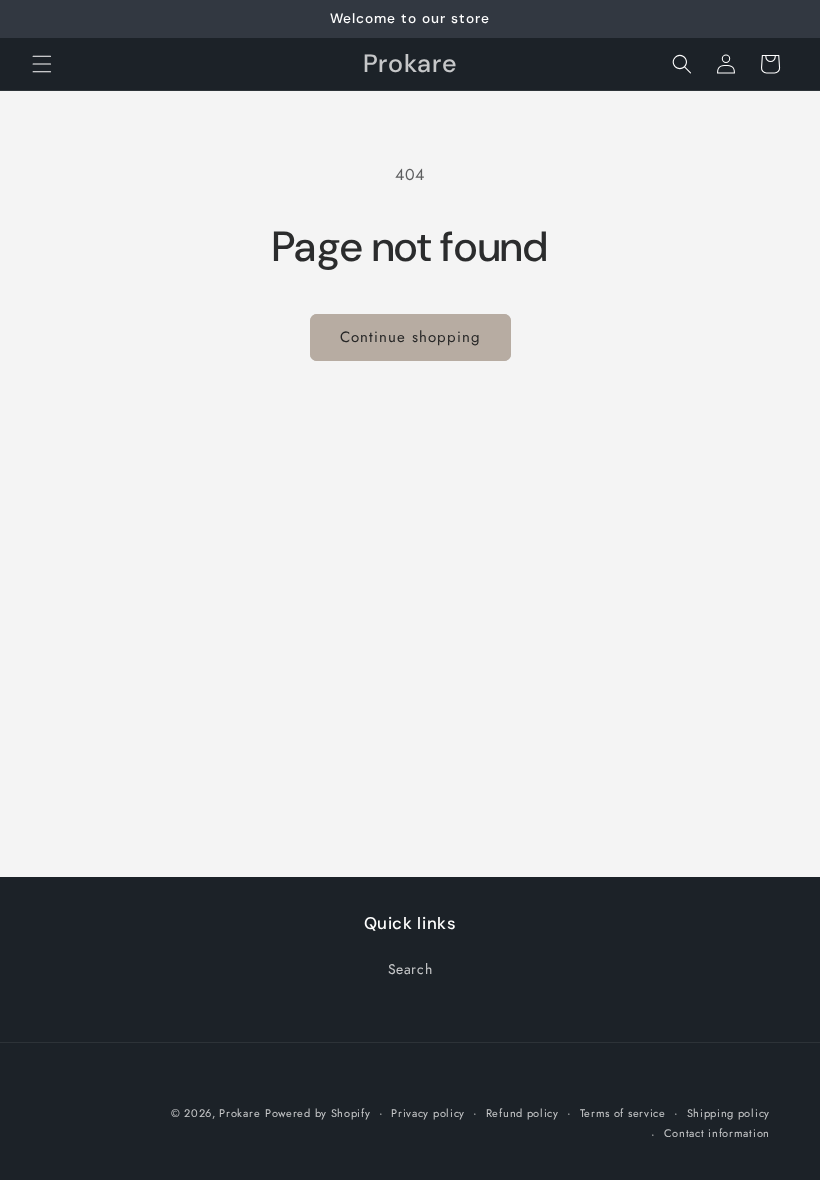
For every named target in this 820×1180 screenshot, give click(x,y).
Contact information (717, 1133)
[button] (42, 64)
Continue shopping (410, 337)
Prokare (239, 1113)
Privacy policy (428, 1113)
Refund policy (522, 1113)
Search (410, 969)
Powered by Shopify (318, 1113)
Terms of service (623, 1113)
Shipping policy (729, 1113)
